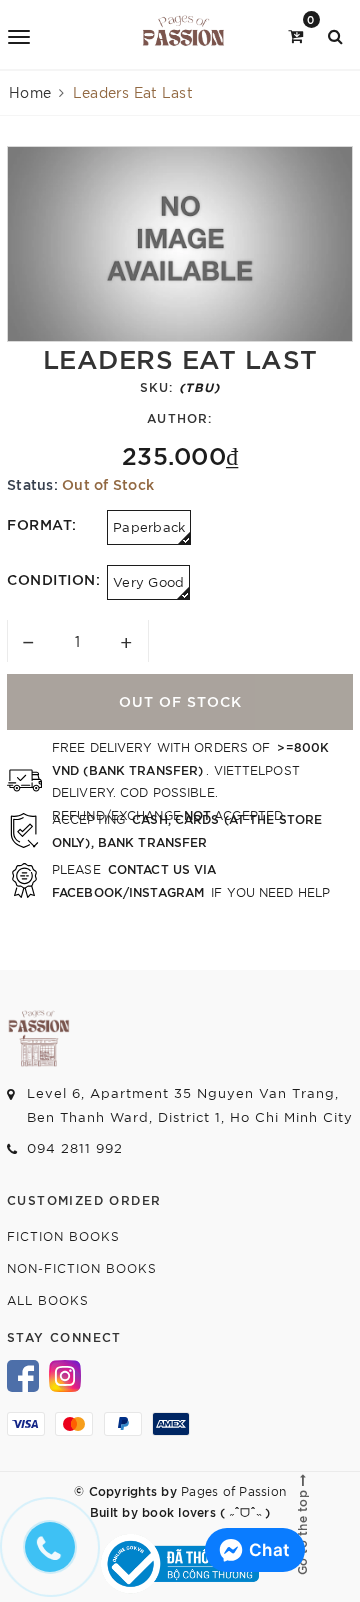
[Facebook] (23, 1374)
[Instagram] (65, 1374)
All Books (48, 1299)
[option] (180, 244)
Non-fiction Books (82, 1267)
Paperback (149, 526)
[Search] (335, 34)
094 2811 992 (75, 1147)
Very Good (148, 581)
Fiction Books (63, 1235)
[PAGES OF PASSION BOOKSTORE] (183, 34)
